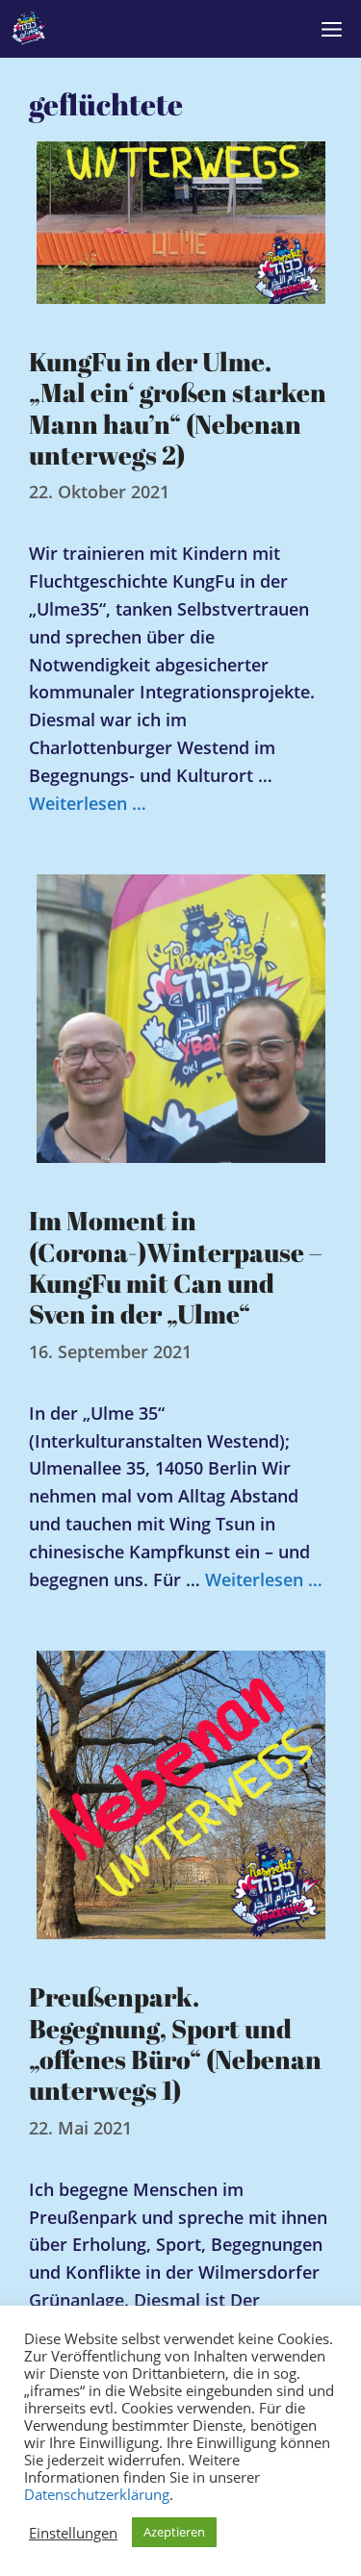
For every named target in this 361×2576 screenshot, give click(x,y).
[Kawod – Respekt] (29, 29)
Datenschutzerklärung (97, 2494)
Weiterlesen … (88, 803)
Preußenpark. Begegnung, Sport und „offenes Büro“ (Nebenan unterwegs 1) (175, 2043)
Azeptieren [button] (174, 2532)
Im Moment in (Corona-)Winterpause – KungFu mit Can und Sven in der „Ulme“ (176, 1267)
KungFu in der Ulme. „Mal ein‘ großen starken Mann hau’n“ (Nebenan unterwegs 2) (178, 408)
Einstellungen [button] (73, 2533)
